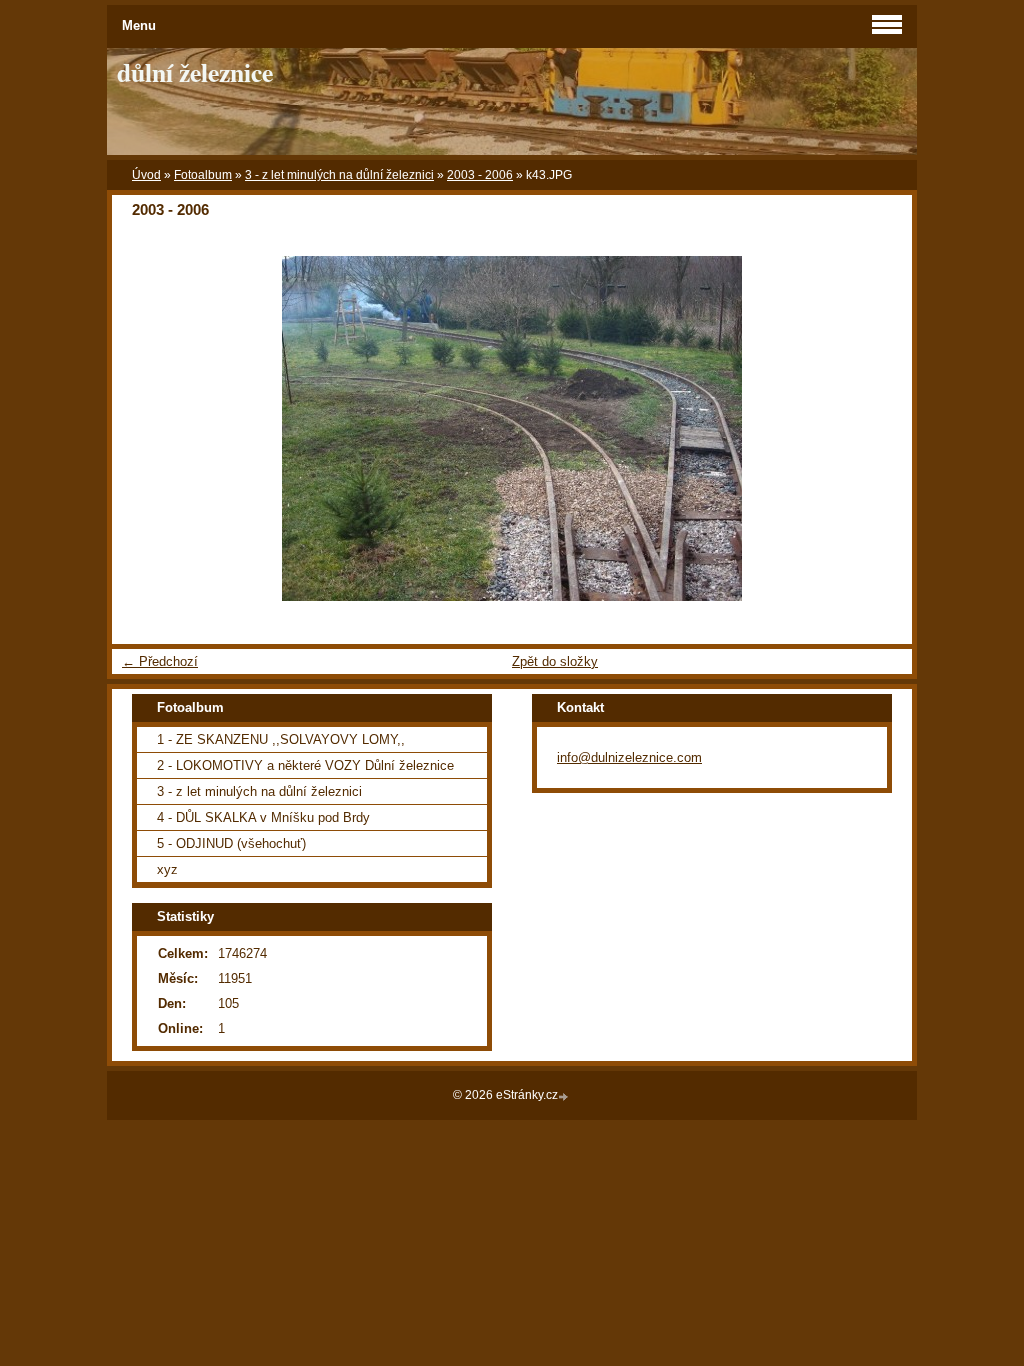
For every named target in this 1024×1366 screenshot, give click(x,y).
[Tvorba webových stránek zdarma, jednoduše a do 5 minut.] (565, 1096)
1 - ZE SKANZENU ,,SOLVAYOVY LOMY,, (281, 739)
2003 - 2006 (480, 175)
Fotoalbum (203, 175)
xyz (167, 869)
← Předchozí (160, 661)
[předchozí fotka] (144, 428)
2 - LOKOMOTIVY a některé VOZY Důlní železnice (305, 765)
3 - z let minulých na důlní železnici (339, 175)
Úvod (146, 175)
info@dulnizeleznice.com (629, 757)
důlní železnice (195, 72)
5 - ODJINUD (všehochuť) (231, 843)
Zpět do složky (555, 661)
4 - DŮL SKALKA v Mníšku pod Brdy (263, 817)
